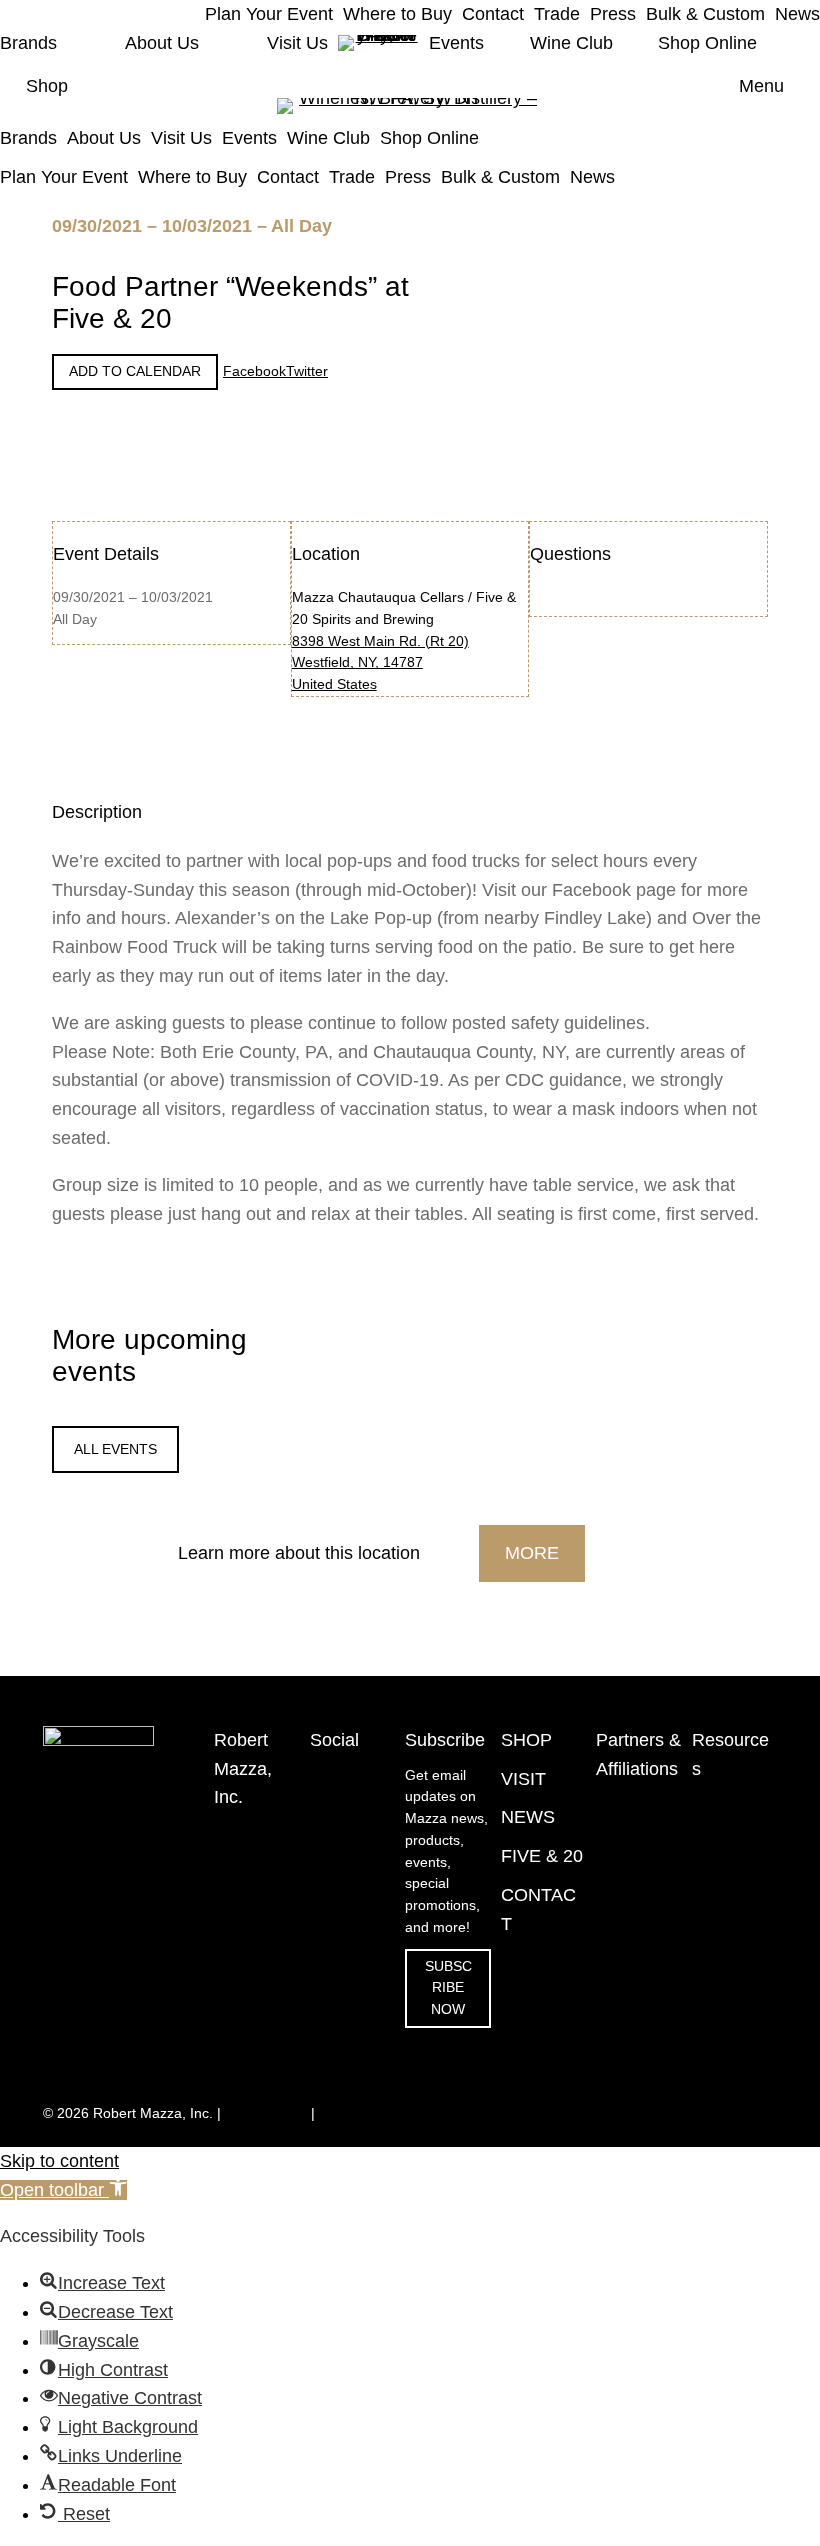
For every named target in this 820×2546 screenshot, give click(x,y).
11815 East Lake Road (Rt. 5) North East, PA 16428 (249, 1876)
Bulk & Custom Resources (726, 1932)
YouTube (338, 1818)
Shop (47, 86)
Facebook (341, 1796)
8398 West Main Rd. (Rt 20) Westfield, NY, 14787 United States (380, 663)
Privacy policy (362, 2113)
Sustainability (733, 2017)
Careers (717, 2081)
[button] (63, 2190)
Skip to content (59, 2161)
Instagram (342, 1775)
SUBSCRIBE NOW (448, 1988)
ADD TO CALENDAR (135, 371)
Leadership (727, 2049)
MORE (532, 1553)
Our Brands (728, 1986)
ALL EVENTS (115, 1449)
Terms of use (266, 2113)
